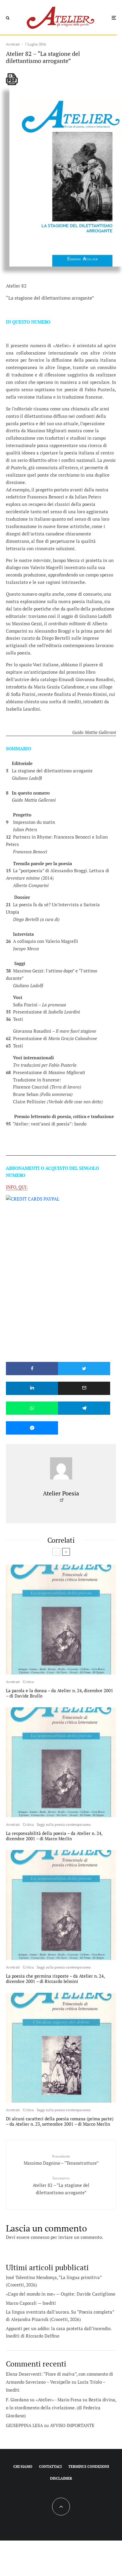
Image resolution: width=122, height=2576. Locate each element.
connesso (40, 2237)
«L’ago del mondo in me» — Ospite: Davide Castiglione (61, 2294)
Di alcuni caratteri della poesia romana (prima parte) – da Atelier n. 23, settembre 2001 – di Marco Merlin (60, 2121)
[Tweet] (84, 1369)
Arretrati (13, 44)
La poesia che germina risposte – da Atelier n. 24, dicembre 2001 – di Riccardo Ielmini (55, 1979)
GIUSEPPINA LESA (24, 2425)
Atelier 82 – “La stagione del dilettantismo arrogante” (61, 2186)
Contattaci (50, 2467)
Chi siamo (23, 2467)
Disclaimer (61, 2478)
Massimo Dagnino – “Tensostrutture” (61, 2160)
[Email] (84, 1388)
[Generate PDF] (12, 79)
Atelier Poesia (61, 1493)
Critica (28, 1682)
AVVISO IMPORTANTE (72, 2425)
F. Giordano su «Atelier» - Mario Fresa (44, 2400)
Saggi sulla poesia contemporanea (64, 1824)
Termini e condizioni (89, 2467)
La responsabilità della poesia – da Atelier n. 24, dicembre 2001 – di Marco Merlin (54, 1836)
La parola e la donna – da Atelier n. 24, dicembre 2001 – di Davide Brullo (60, 1693)
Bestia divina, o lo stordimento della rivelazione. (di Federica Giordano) (61, 2408)
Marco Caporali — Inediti (31, 2303)
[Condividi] (32, 1369)
